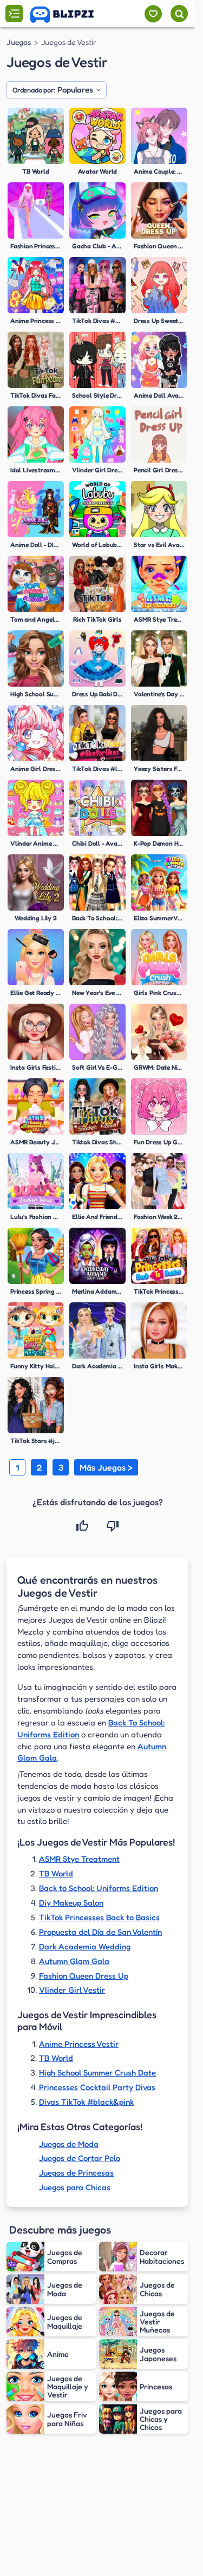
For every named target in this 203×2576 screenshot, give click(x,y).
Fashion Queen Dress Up (84, 1976)
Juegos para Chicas (75, 2187)
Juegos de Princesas (76, 2173)
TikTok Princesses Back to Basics (99, 1917)
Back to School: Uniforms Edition (99, 1888)
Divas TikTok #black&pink (86, 2102)
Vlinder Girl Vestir (72, 1990)
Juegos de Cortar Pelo (80, 2158)
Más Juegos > (106, 1467)
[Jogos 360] (70, 15)
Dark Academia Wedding (85, 1946)
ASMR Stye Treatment (79, 1859)
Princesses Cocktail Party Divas (97, 2087)
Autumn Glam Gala (74, 1961)
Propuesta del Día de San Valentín (100, 1932)
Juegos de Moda (69, 2144)
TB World (56, 1873)
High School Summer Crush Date (97, 2073)
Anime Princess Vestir (79, 2044)
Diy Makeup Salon (71, 1903)
